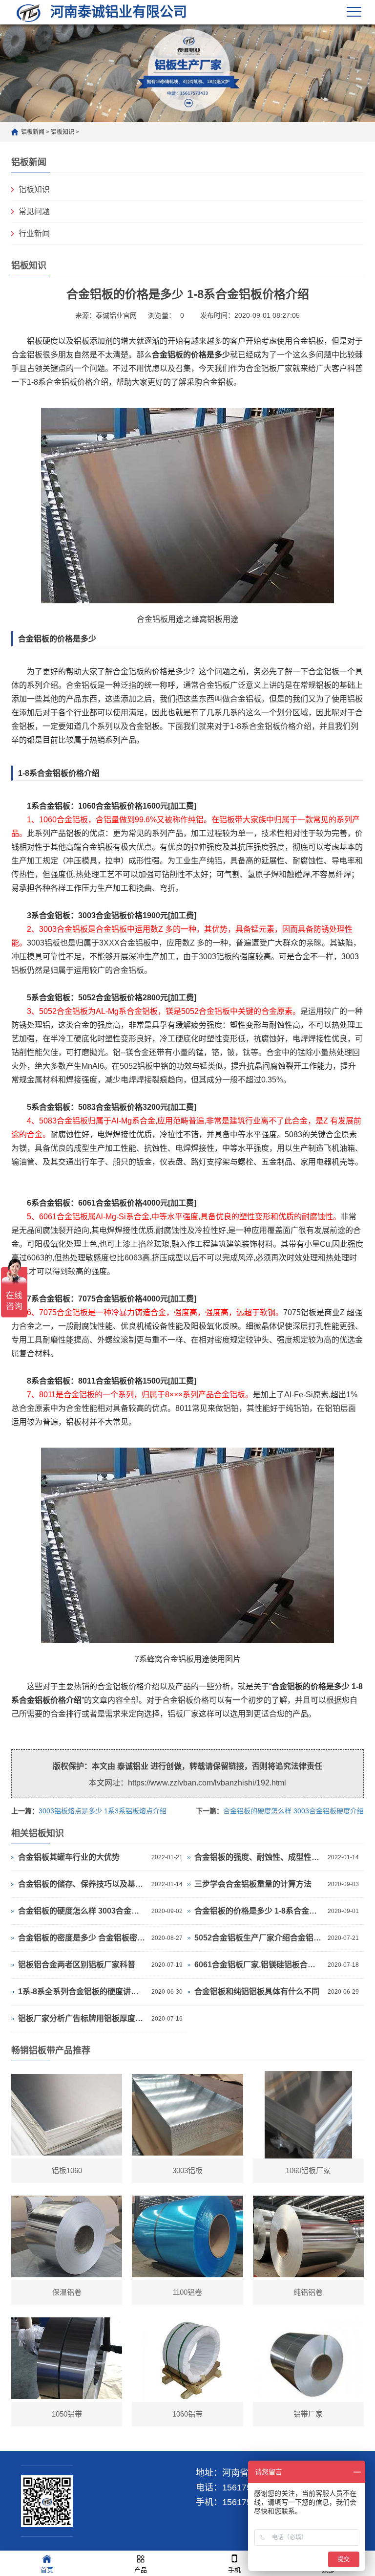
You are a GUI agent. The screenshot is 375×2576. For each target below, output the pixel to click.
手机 (234, 2570)
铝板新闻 (33, 132)
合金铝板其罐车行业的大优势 (69, 1857)
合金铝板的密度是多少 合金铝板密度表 (82, 1938)
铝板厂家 (183, 1714)
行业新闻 (34, 233)
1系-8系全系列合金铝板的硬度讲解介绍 (82, 1992)
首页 (47, 2570)
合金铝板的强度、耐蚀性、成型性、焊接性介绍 (259, 1857)
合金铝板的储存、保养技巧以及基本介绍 (82, 1884)
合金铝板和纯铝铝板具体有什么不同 (257, 1992)
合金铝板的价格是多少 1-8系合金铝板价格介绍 (259, 1911)
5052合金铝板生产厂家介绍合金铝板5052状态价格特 (259, 1938)
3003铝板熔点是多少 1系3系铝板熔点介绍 (103, 1811)
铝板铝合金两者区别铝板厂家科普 (77, 1965)
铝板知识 (62, 132)
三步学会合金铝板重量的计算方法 (253, 1884)
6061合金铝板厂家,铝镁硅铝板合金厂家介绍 (259, 1965)
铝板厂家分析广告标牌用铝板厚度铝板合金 (82, 2018)
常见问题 (34, 211)
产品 (141, 2570)
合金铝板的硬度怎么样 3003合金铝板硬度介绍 (293, 1811)
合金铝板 (167, 355)
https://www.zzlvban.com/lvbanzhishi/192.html (207, 1783)
